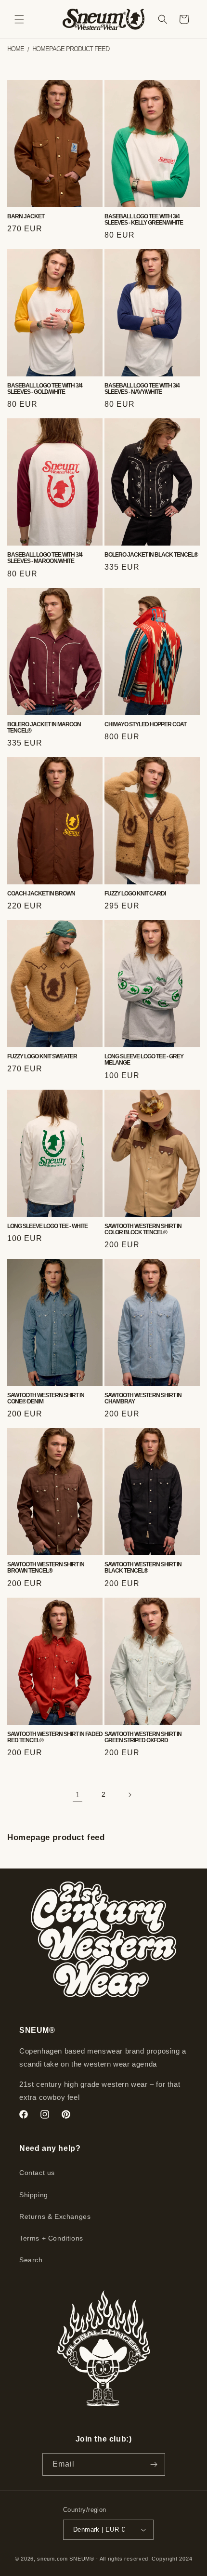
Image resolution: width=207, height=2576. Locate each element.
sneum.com (52, 2559)
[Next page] (129, 1795)
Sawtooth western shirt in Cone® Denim (46, 1399)
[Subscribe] (154, 2464)
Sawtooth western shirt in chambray (143, 1399)
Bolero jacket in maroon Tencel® (44, 728)
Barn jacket (26, 217)
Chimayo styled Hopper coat (145, 725)
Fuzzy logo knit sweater (42, 1057)
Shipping (34, 2195)
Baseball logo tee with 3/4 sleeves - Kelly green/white (144, 220)
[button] (19, 19)
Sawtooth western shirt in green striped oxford (143, 1737)
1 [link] (78, 1795)
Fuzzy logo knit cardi (135, 894)
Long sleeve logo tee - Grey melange (144, 1060)
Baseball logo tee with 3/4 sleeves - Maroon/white (45, 558)
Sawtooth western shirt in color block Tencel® (143, 1229)
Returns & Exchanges (55, 2216)
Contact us (37, 2173)
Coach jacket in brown (41, 894)
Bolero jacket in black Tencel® (151, 555)
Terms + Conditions (51, 2238)
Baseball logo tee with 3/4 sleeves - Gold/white (45, 389)
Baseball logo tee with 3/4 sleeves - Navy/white (142, 389)
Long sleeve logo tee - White (47, 1226)
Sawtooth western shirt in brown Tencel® (46, 1568)
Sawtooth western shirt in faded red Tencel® (55, 1737)
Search (31, 2260)
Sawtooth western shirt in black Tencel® (143, 1568)
